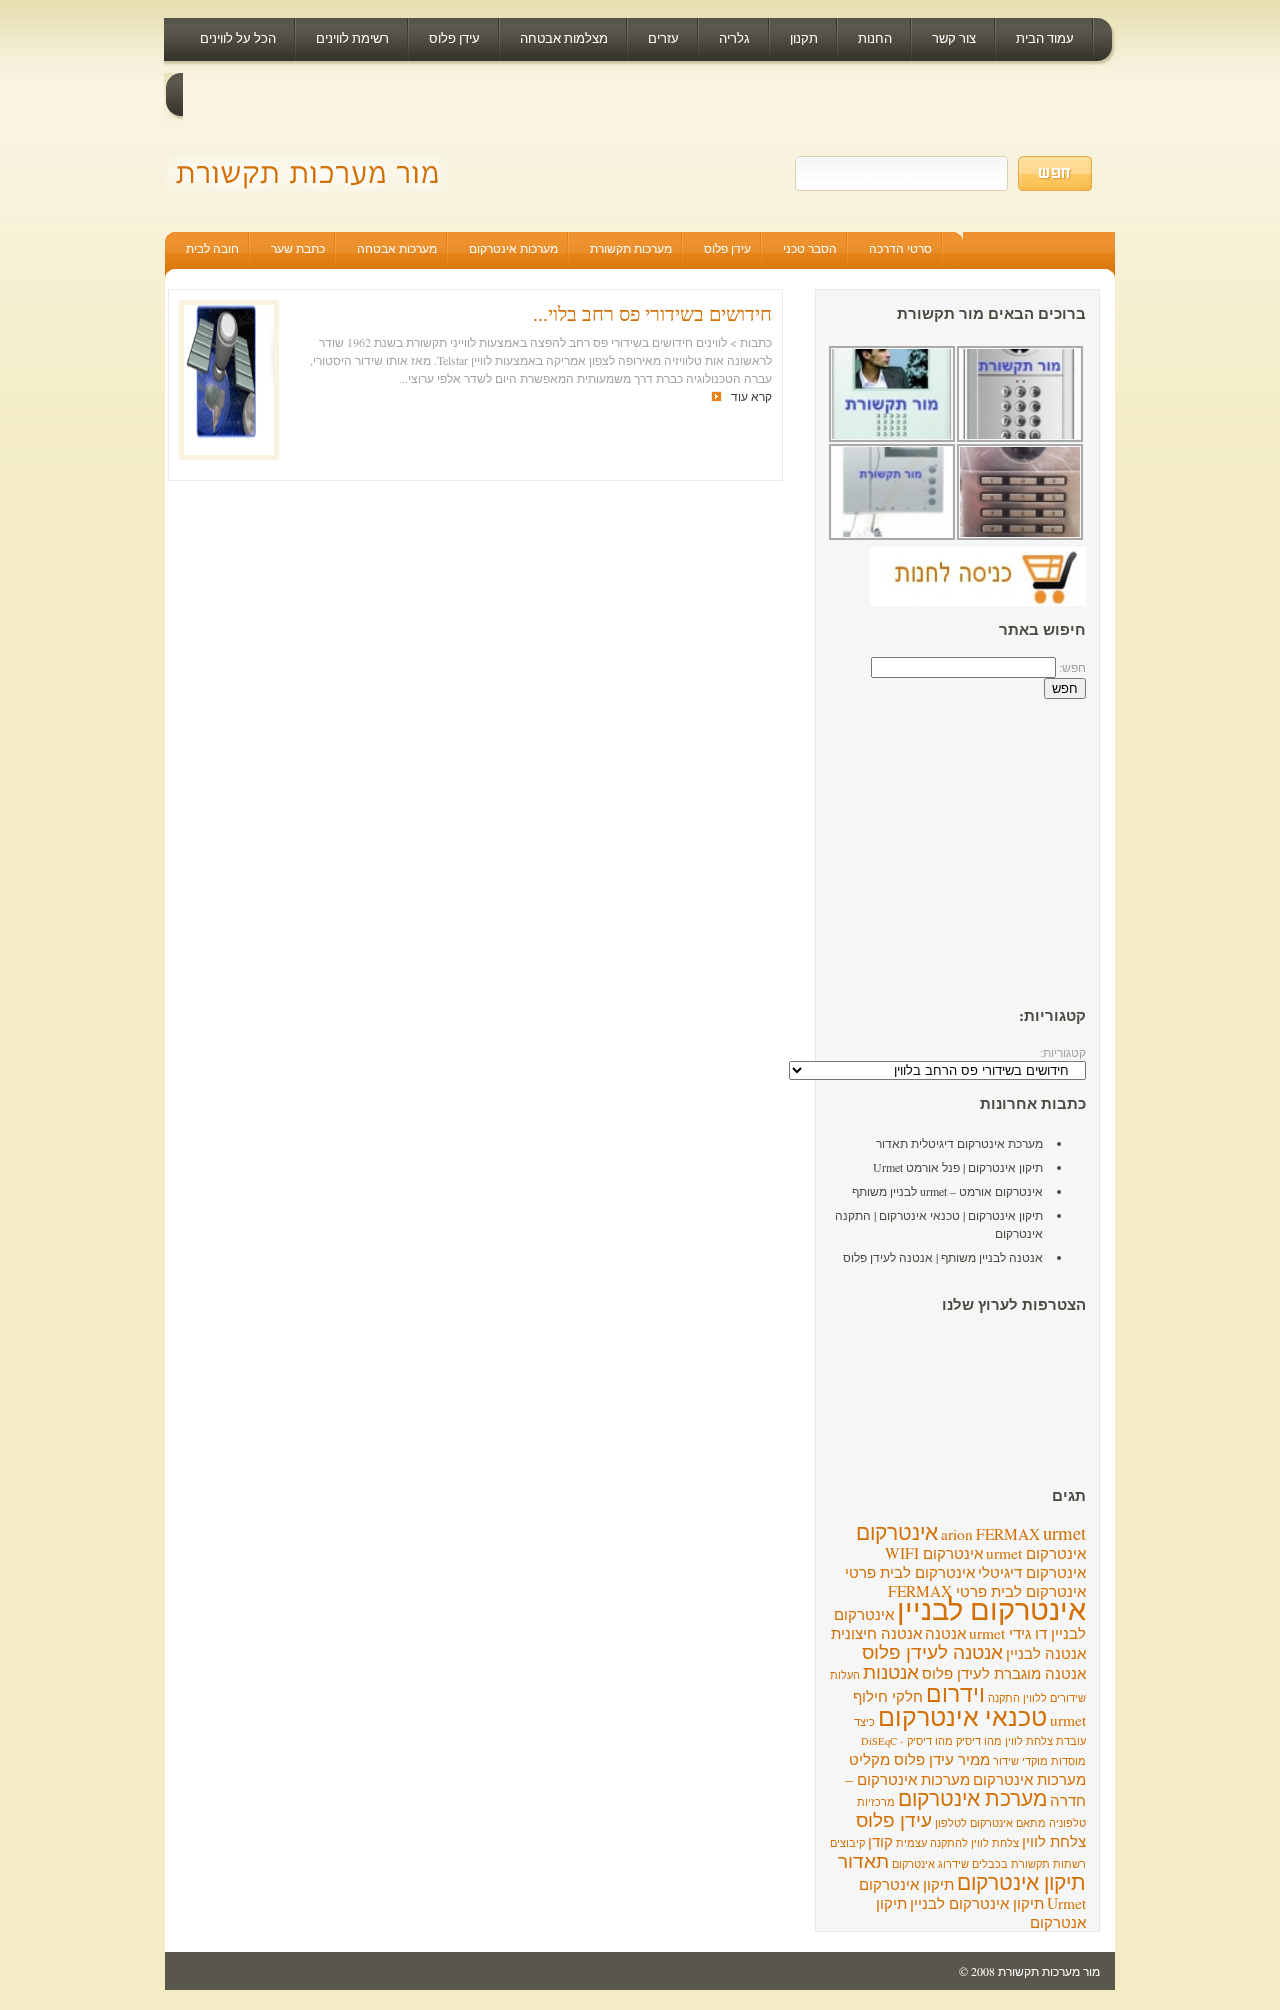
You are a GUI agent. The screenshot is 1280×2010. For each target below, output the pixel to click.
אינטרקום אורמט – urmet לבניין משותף (947, 1191)
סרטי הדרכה (900, 248)
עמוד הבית (1045, 38)
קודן (880, 1841)
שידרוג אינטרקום (930, 1864)
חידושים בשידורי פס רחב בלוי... (652, 314)
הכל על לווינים (238, 38)
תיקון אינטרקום (1021, 1881)
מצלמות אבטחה (564, 38)
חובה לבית (212, 248)
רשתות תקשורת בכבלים (1029, 1864)
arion (957, 1534)
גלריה (734, 38)
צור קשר (954, 38)
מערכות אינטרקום (513, 248)
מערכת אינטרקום (972, 1797)
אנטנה (945, 1633)
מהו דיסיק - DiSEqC (907, 1741)
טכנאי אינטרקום (962, 1716)
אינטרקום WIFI (934, 1553)
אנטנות (891, 1671)
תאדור (863, 1860)
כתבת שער (298, 248)
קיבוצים (847, 1843)
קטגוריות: (1063, 1052)
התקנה (1004, 1698)
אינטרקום (897, 1531)
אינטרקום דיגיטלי (1032, 1572)
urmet (1064, 1532)
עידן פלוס (454, 38)
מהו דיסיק (979, 1741)
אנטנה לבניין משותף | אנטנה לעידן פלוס (943, 1257)
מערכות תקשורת (631, 248)
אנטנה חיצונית (876, 1633)
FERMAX (1008, 1534)
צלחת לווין (1054, 1841)
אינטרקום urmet (1036, 1553)
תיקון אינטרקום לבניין (977, 1903)
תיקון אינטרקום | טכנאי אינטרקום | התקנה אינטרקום (939, 1224)
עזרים (663, 38)
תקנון (804, 38)
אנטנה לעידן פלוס (932, 1651)
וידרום (955, 1693)
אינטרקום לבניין (991, 1608)
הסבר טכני (810, 248)
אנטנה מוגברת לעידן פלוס (1004, 1673)
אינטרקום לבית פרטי (910, 1572)
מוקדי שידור (1020, 1761)
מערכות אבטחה (397, 248)
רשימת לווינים (352, 38)
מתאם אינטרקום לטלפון (990, 1823)
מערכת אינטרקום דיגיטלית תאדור (959, 1143)
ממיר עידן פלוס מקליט (919, 1759)
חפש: (1072, 667)
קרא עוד (751, 396)
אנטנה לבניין (1046, 1653)
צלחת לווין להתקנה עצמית (957, 1843)
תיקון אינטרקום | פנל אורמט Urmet (958, 1167)
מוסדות (1068, 1761)
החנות (875, 38)
